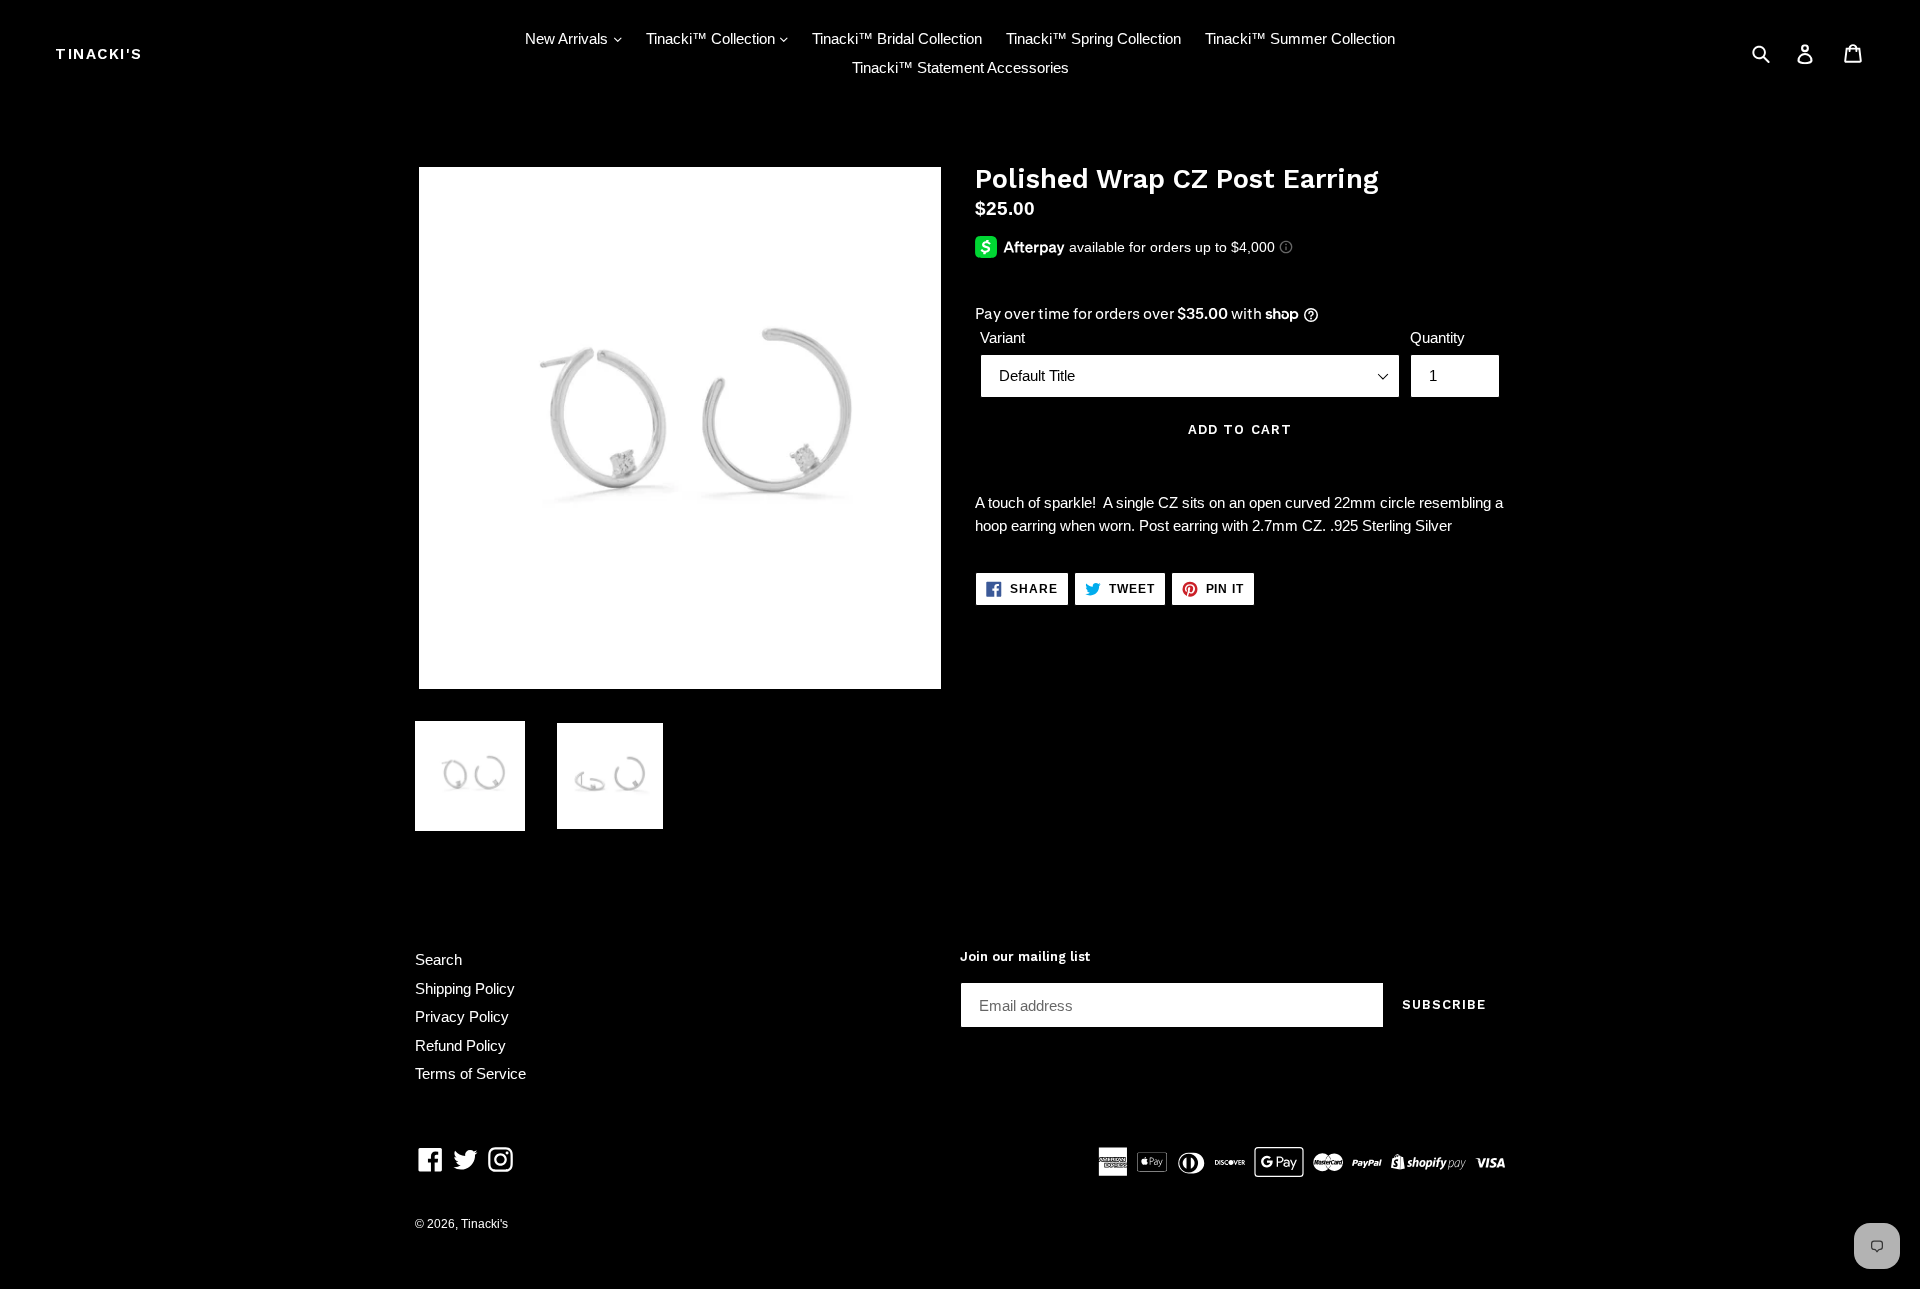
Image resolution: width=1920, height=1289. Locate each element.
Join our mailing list (1025, 956)
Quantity (1437, 337)
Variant (1002, 337)
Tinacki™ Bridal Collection (897, 38)
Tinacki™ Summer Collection (1300, 38)
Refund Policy (460, 1045)
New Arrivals (568, 38)
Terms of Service (470, 1073)
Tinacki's (99, 54)
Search (438, 959)
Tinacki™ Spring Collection (1093, 38)
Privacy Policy (462, 1016)
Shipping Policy (465, 988)
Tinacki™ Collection (712, 38)
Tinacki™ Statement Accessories (960, 67)
